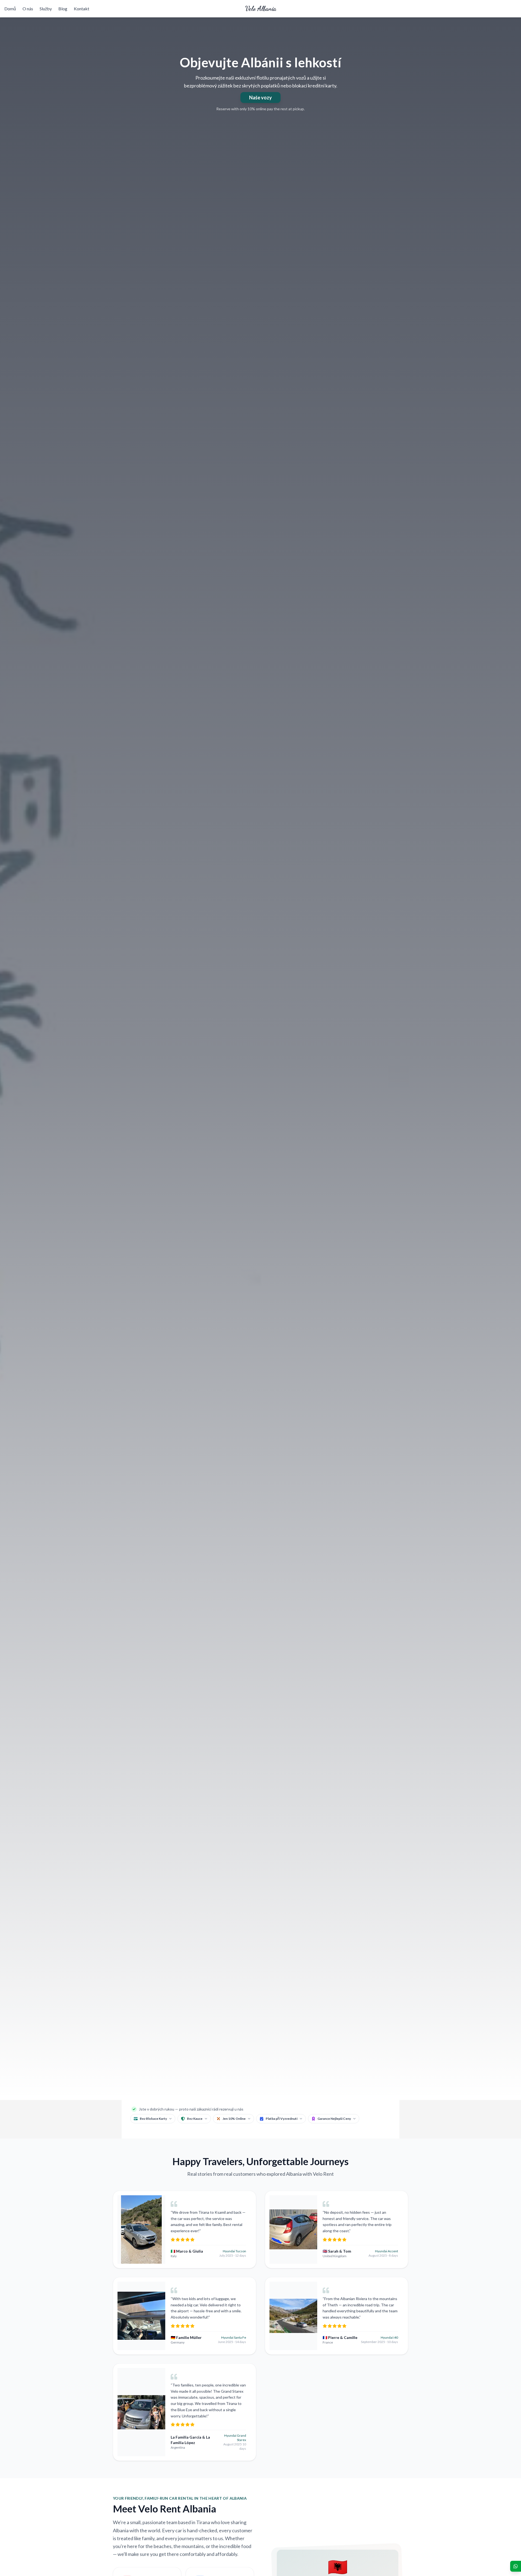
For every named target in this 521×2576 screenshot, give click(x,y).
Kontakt (82, 9)
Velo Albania (261, 9)
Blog (63, 9)
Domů (10, 9)
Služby (46, 9)
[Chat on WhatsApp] (516, 2566)
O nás (28, 9)
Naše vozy (260, 97)
